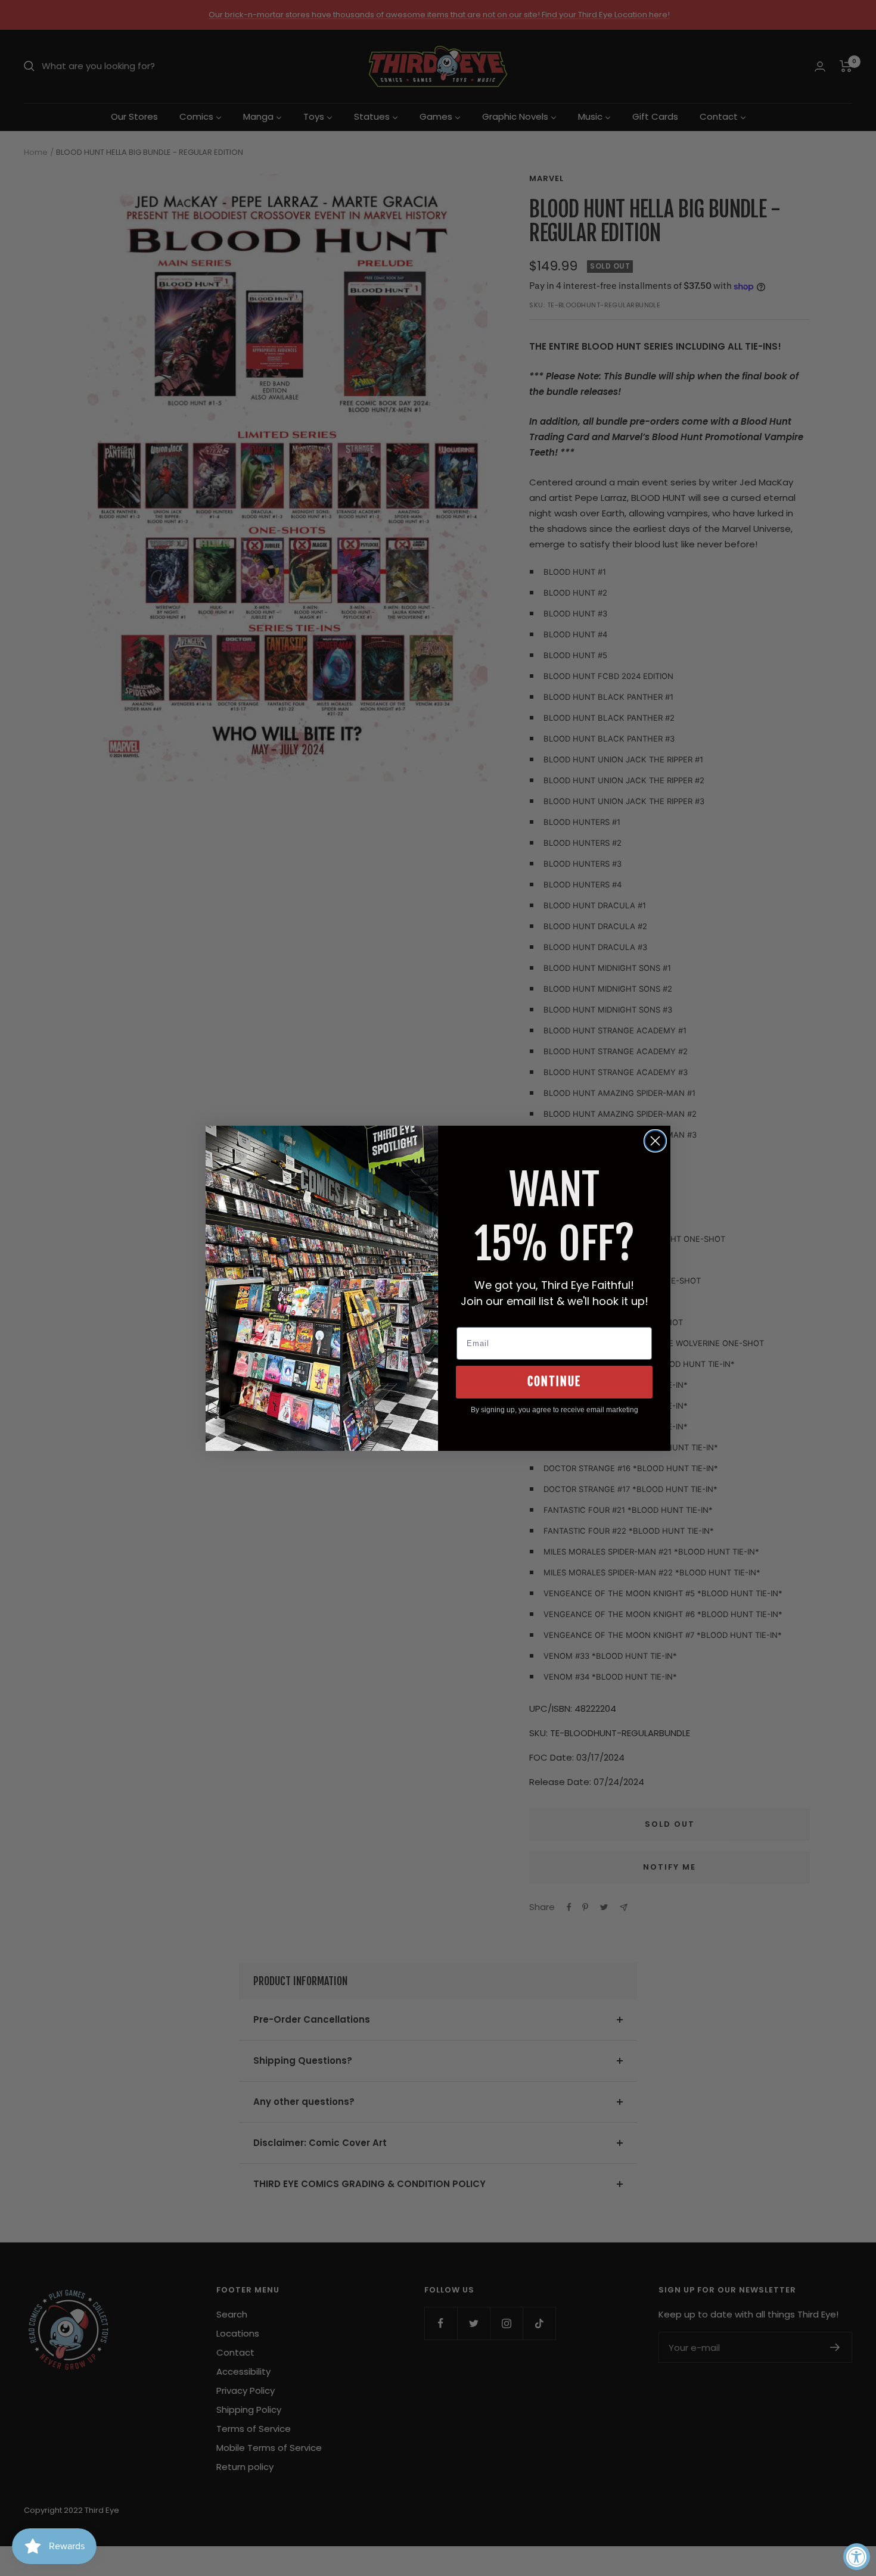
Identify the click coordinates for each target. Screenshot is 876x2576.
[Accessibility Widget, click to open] (857, 2557)
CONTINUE (554, 1382)
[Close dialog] (655, 1141)
